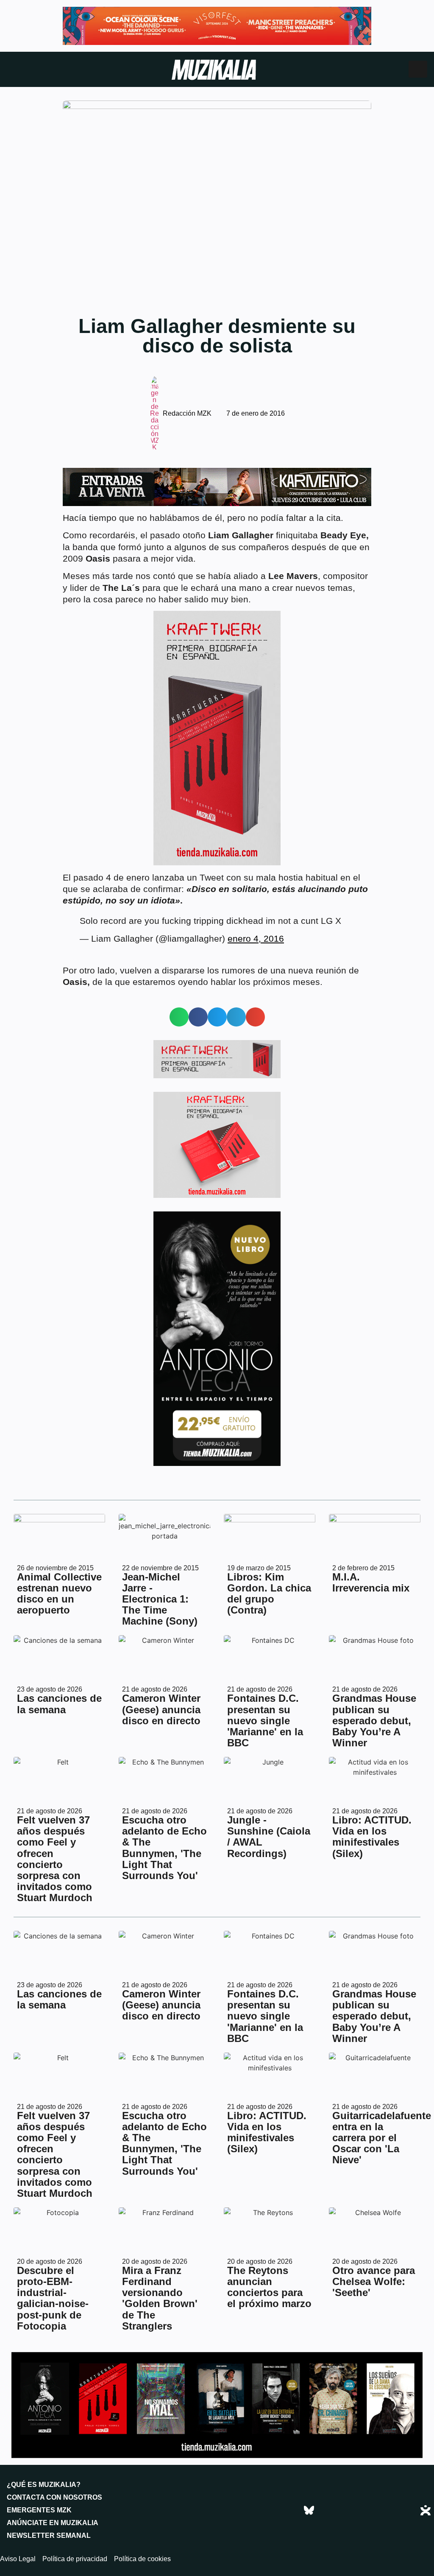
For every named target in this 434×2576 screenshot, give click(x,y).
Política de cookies (142, 2559)
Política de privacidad (75, 2559)
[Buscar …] (418, 69)
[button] (179, 1017)
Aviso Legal (18, 2559)
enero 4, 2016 (256, 938)
